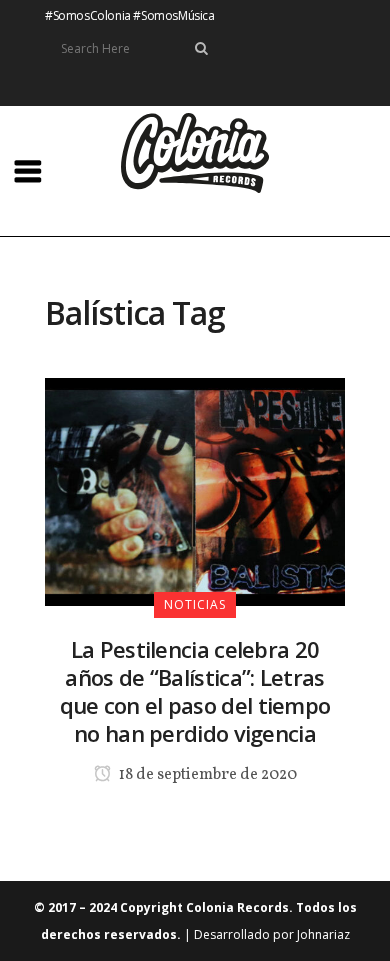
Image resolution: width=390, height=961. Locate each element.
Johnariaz (323, 934)
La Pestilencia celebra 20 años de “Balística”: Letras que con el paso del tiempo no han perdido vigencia (195, 691)
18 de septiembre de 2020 (206, 775)
